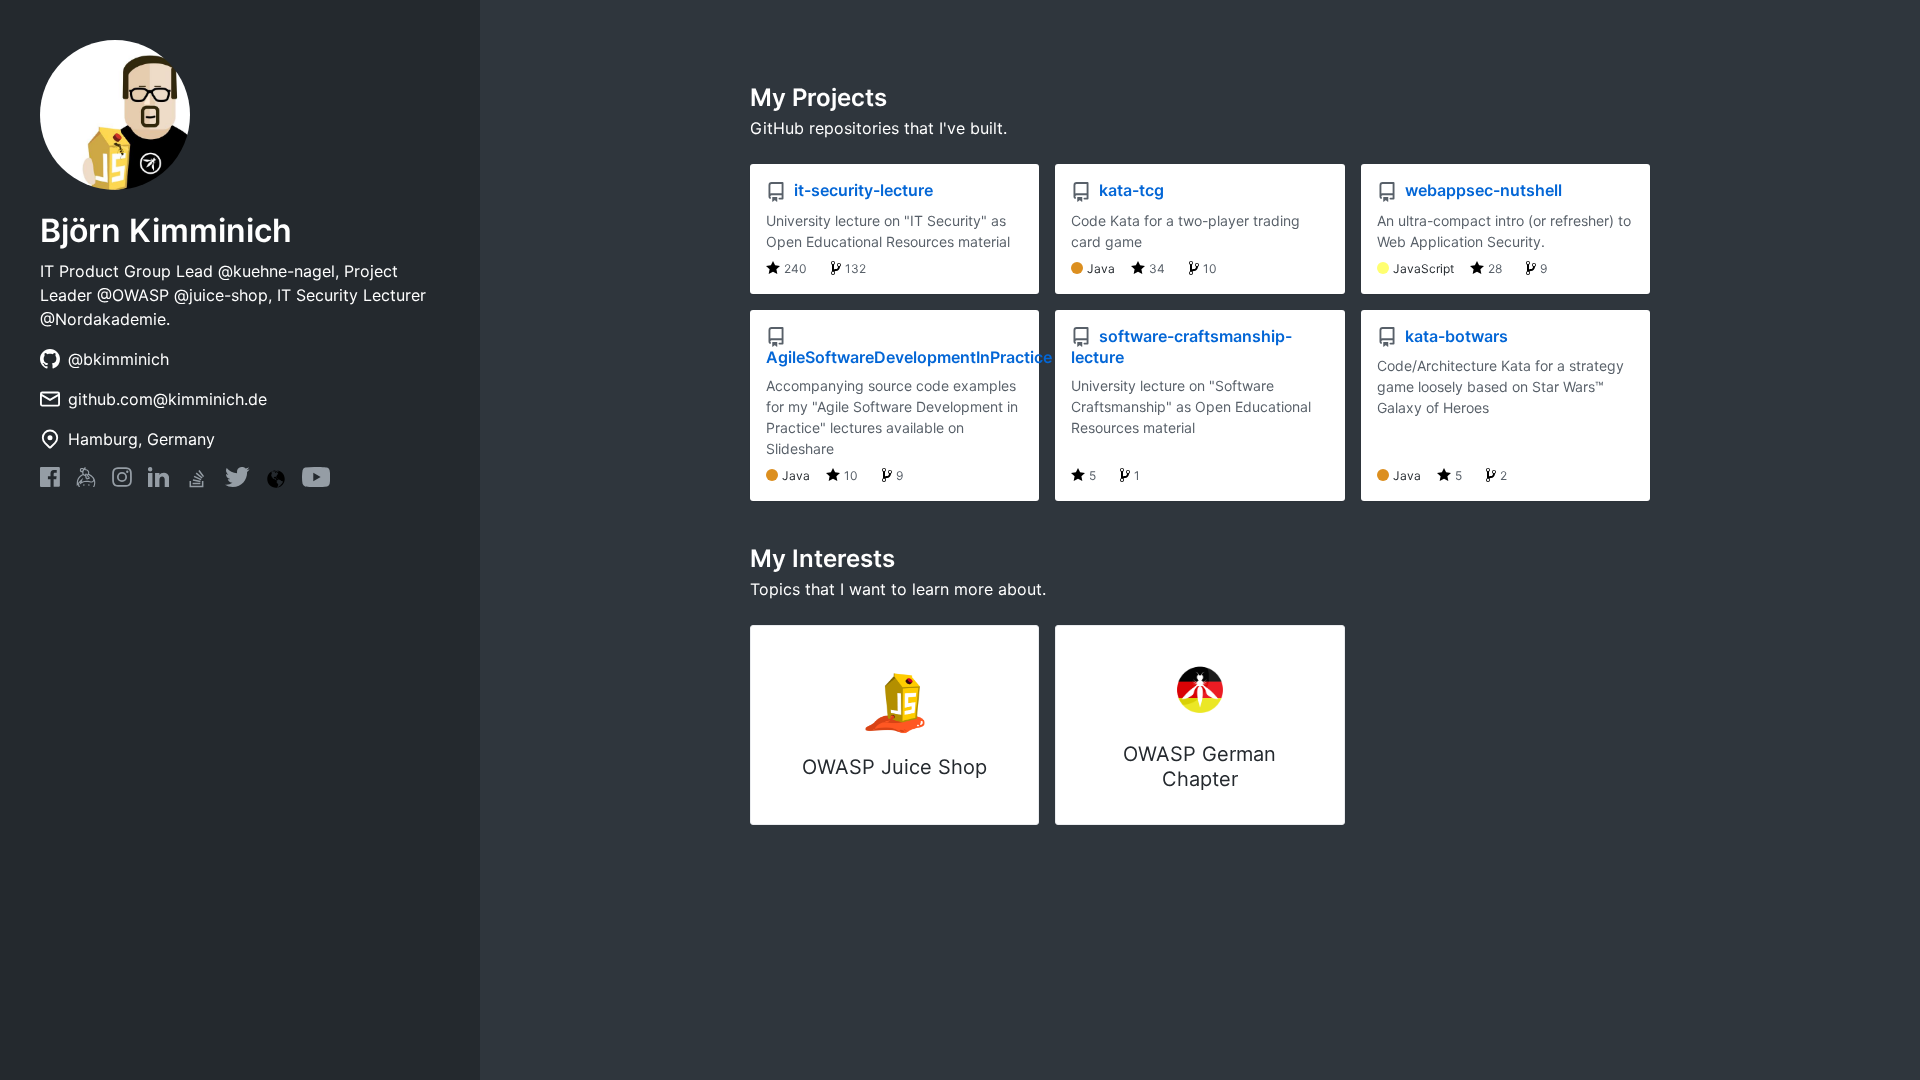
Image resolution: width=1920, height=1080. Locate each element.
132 (855, 268)
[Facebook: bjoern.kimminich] (50, 481)
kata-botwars (1454, 336)
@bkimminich (118, 359)
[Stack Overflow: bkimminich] (197, 485)
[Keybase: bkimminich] (86, 481)
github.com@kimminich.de (167, 399)
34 (1157, 268)
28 (1495, 268)
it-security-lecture (861, 190)
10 (1210, 268)
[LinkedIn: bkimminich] (158, 481)
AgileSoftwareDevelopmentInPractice (909, 357)
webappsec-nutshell (1481, 190)
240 (795, 268)
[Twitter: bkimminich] (237, 481)
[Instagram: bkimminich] (122, 481)
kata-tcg (1129, 190)
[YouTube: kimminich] (316, 481)
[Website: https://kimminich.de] (276, 479)
